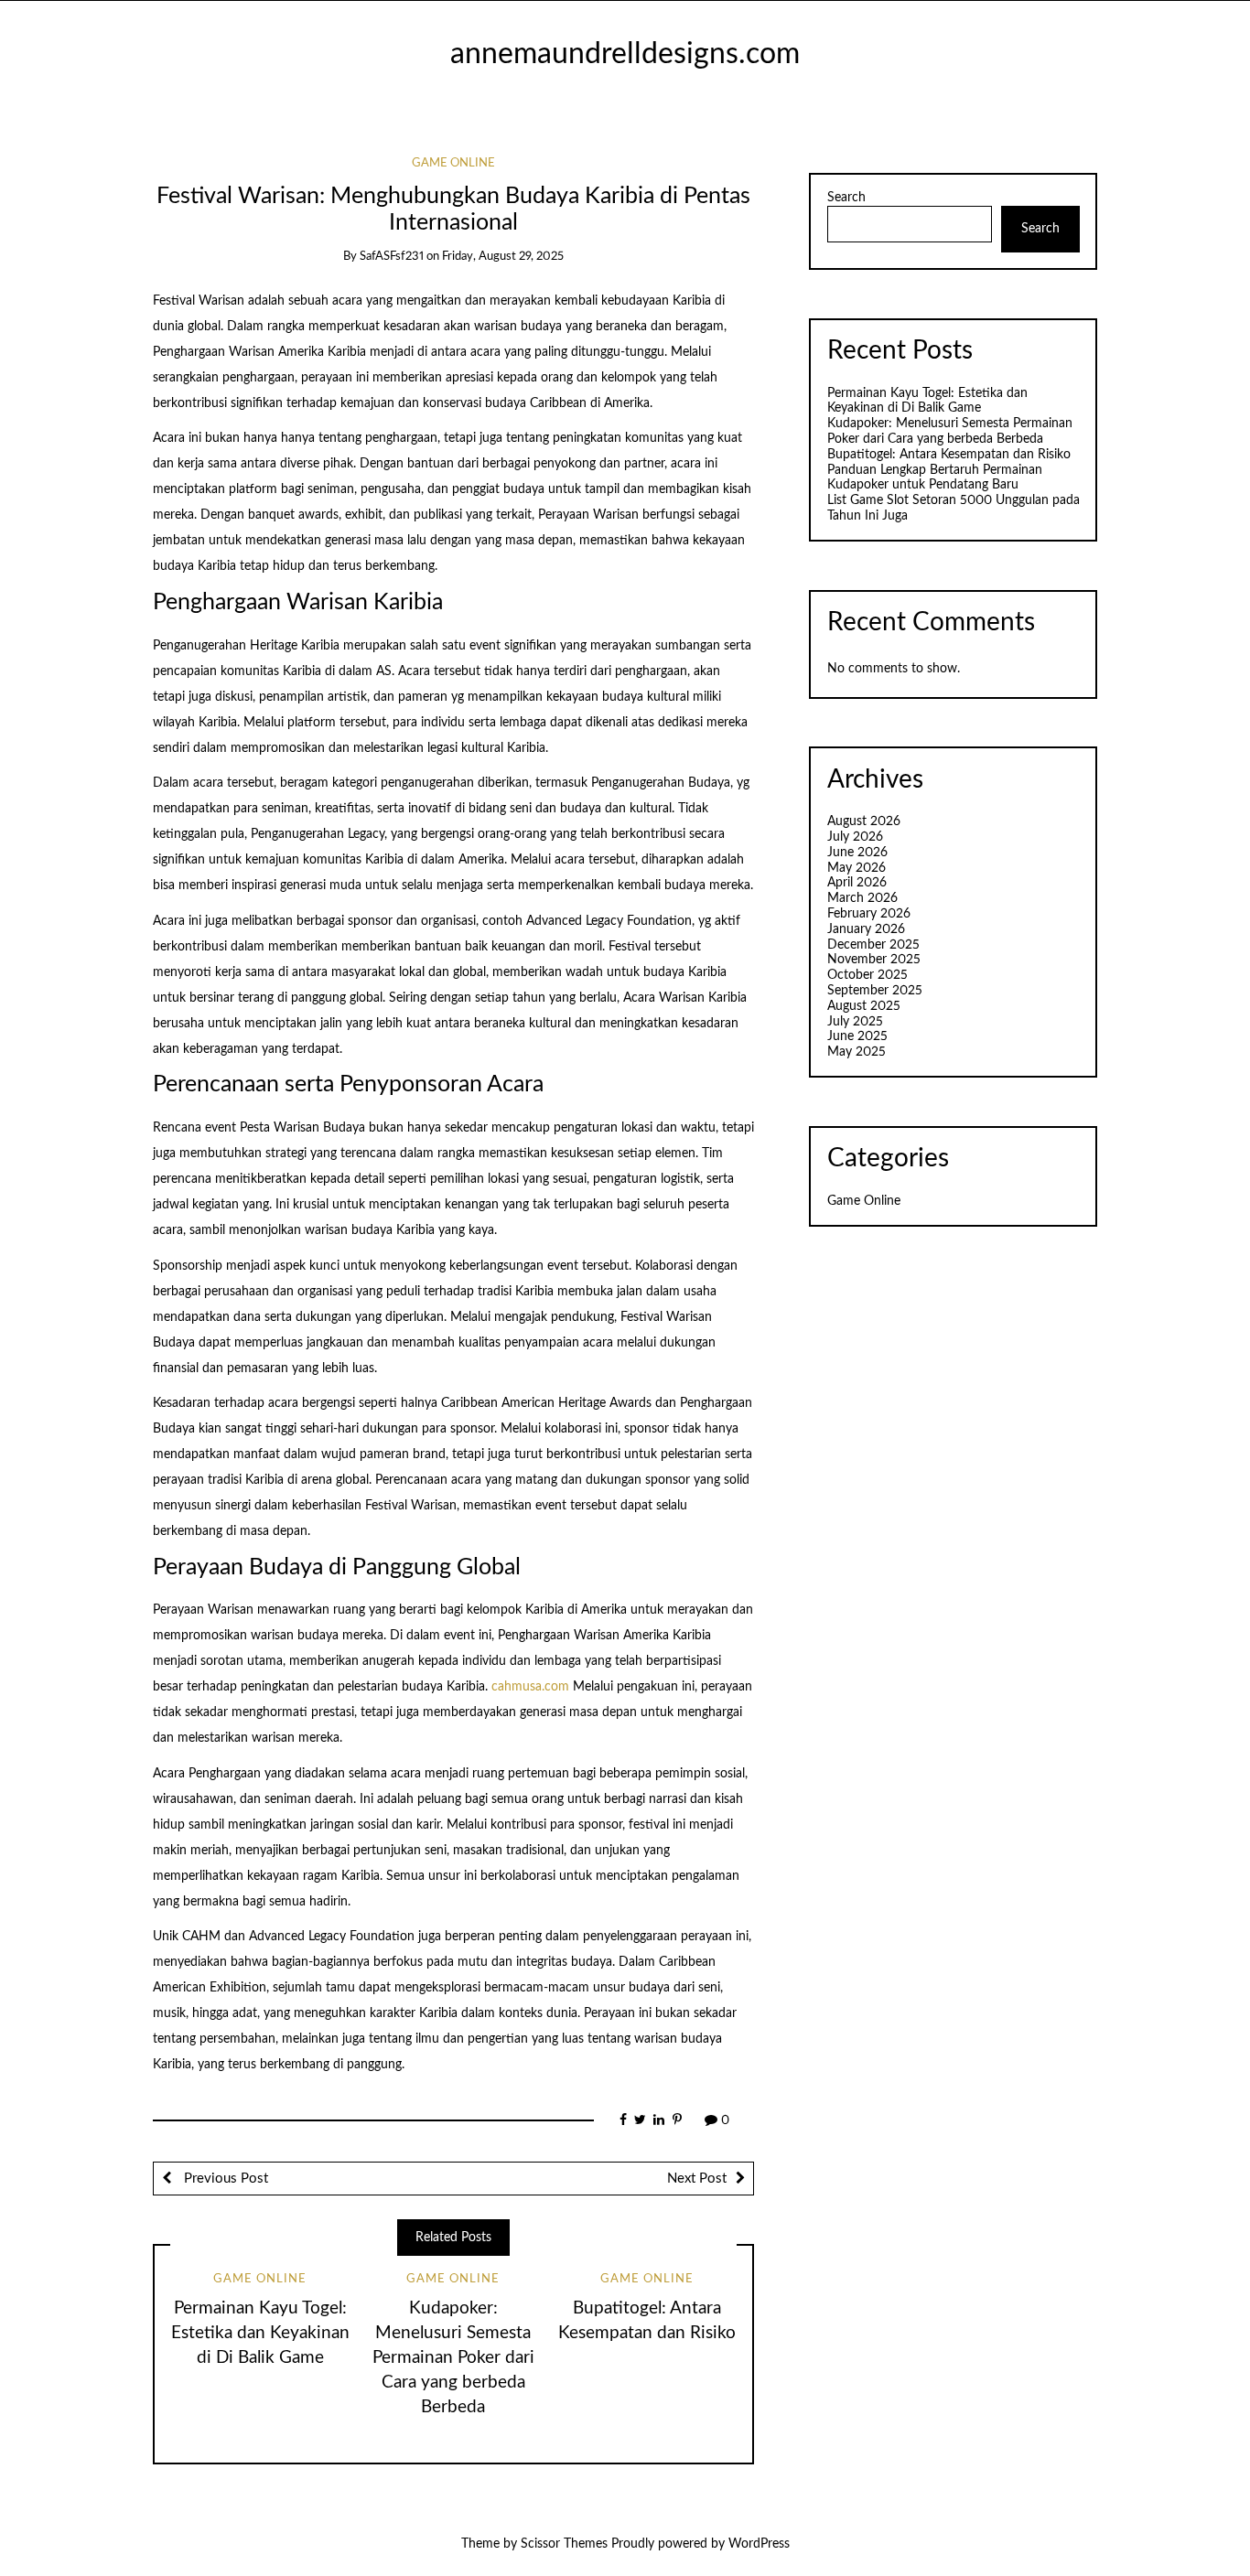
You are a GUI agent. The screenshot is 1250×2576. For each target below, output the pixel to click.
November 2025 (874, 960)
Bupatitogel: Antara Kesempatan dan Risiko (949, 455)
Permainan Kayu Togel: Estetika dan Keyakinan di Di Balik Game (260, 2333)
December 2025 (873, 945)
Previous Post (224, 2179)
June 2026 (857, 853)
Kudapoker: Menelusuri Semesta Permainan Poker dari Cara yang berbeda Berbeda (453, 2358)
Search (846, 198)
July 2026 (855, 837)
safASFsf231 (392, 257)
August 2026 (864, 821)
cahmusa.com (530, 1687)
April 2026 (857, 883)
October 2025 (867, 975)
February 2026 (869, 914)
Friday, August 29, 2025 (503, 257)
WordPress (759, 2544)
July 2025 (855, 1022)
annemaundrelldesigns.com (625, 54)
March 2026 (862, 898)
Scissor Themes (564, 2544)
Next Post (697, 2179)
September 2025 (875, 991)
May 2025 (857, 1052)
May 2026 (857, 868)
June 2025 (857, 1036)
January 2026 (866, 929)
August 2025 (864, 1006)
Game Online (453, 163)
